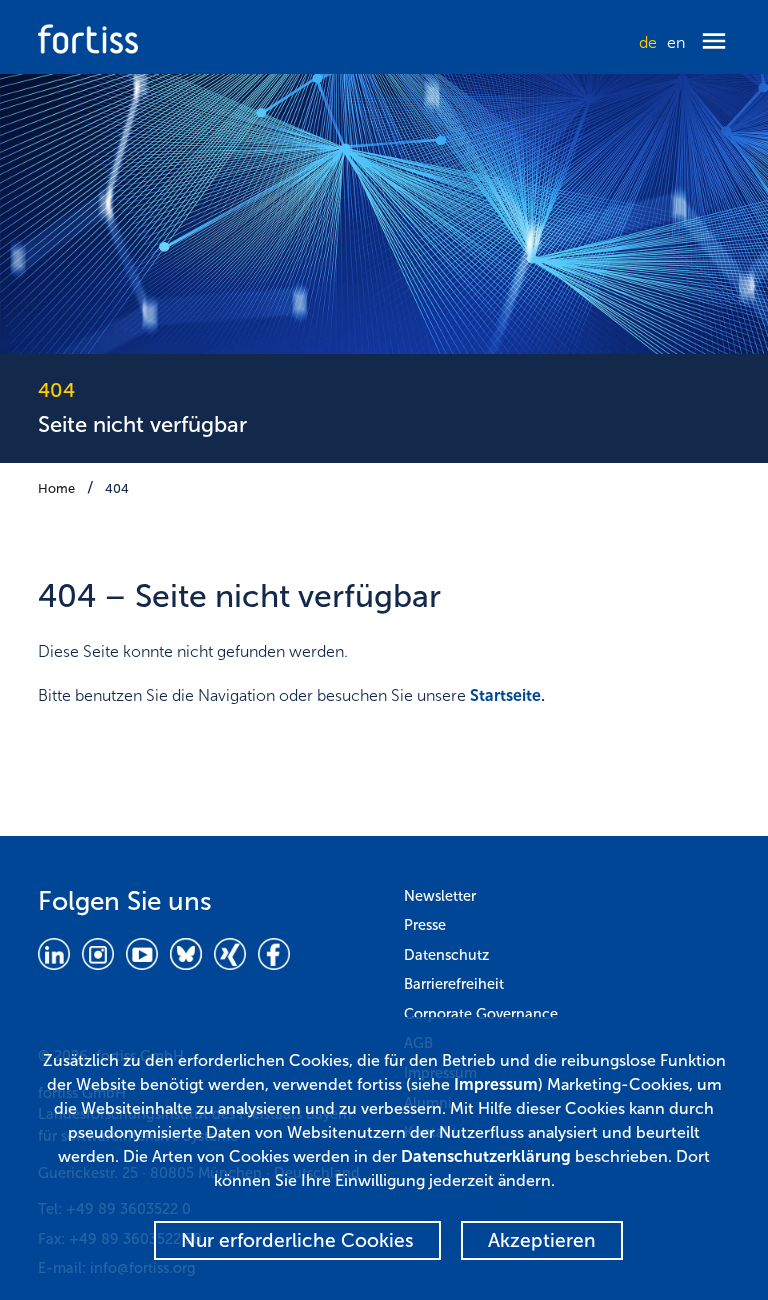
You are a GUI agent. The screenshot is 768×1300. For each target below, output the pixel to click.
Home (56, 488)
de (648, 42)
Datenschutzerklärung (486, 1156)
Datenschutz (446, 955)
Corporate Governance (481, 1014)
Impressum (496, 1084)
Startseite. (507, 695)
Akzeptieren (542, 1240)
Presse (425, 925)
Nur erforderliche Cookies (297, 1240)
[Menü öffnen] (714, 42)
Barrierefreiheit (454, 984)
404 (117, 488)
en (676, 42)
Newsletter (440, 896)
